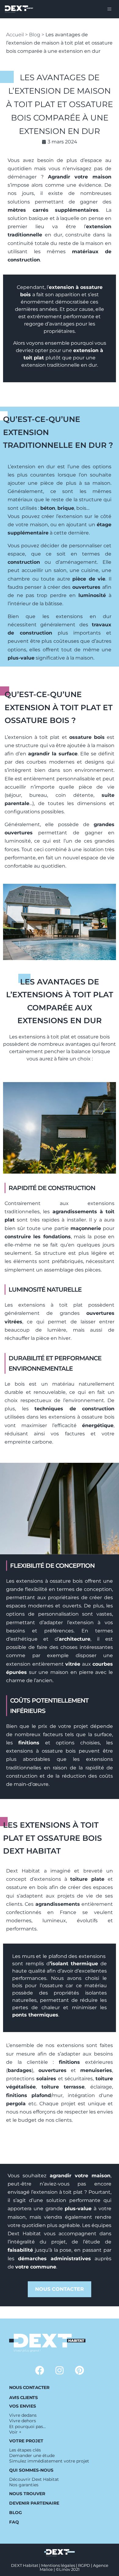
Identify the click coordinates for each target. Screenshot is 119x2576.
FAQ (14, 2522)
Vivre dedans (23, 2415)
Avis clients (23, 2398)
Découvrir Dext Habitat (34, 2479)
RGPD (84, 2565)
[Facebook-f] (40, 2370)
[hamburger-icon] (109, 9)
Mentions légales (58, 2565)
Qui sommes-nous (31, 2470)
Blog (35, 35)
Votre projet (26, 2441)
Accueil (15, 35)
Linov (65, 2569)
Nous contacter (29, 2387)
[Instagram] (60, 2370)
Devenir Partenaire (34, 2503)
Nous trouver (27, 2494)
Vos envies (23, 2406)
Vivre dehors (23, 2421)
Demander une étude (32, 2455)
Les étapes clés (25, 2450)
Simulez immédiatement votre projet (49, 2461)
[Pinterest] (79, 2370)
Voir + (15, 2432)
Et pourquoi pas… (27, 2427)
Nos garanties (24, 2485)
